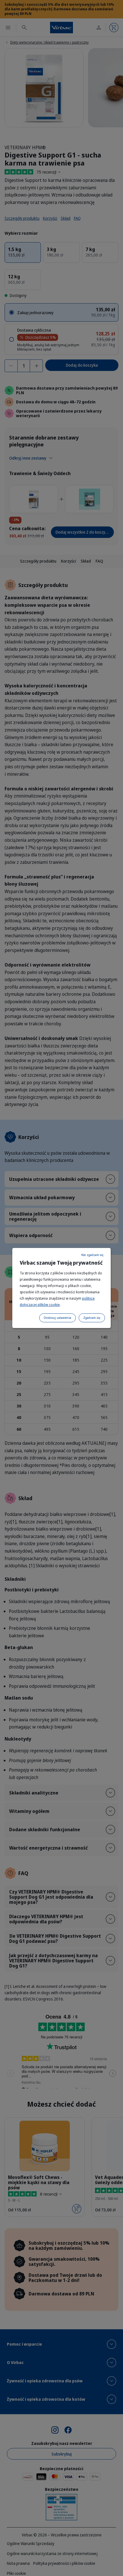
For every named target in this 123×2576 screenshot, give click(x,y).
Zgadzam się (92, 1318)
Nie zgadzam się (92, 1255)
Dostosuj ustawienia (57, 1318)
